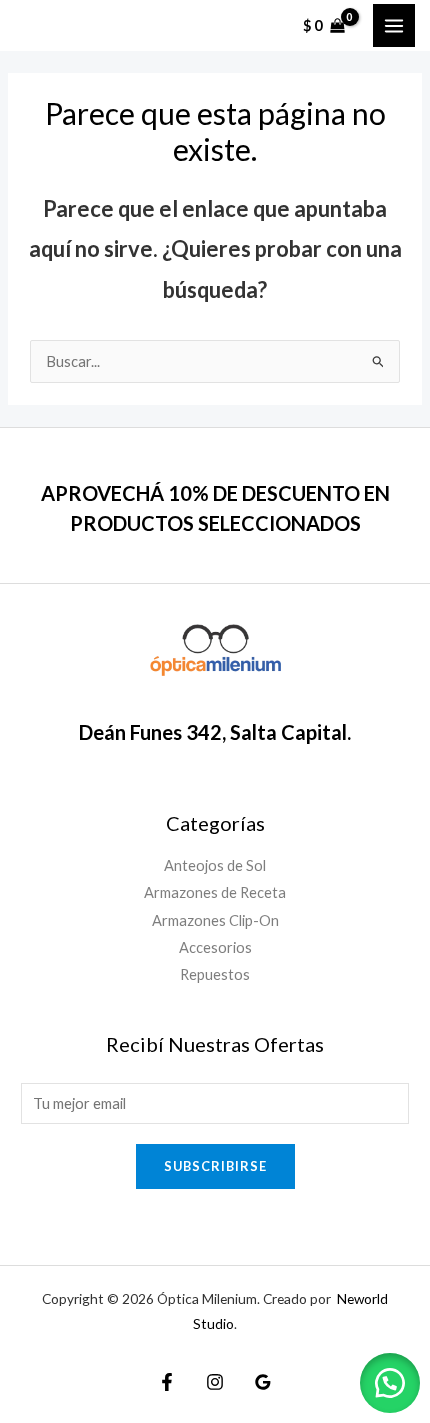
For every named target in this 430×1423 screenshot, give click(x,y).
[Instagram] (215, 1382)
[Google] (263, 1382)
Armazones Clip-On (215, 920)
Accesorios (215, 947)
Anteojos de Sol (215, 865)
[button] (390, 1383)
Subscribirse (215, 1166)
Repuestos (215, 974)
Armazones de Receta (215, 892)
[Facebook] (167, 1382)
